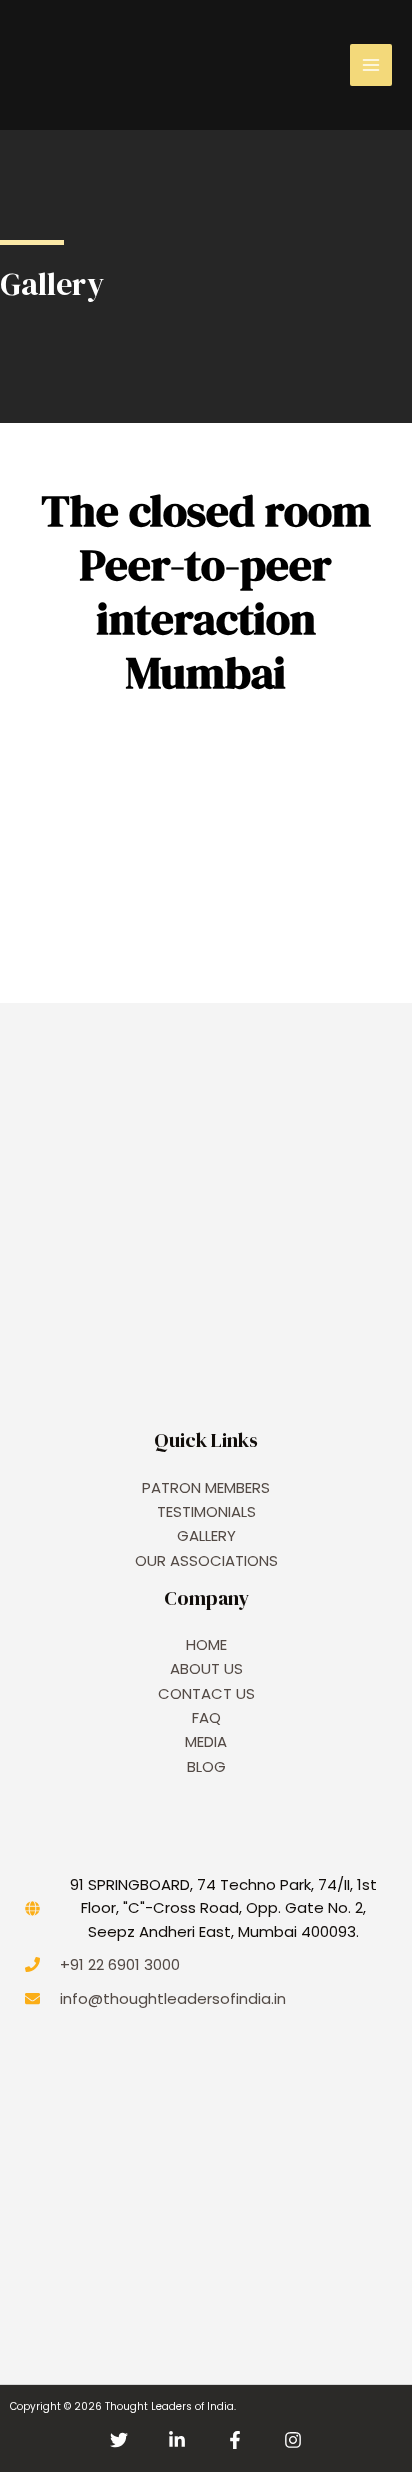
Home (206, 1644)
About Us (206, 1668)
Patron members (206, 1487)
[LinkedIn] (177, 2440)
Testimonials (206, 1511)
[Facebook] (235, 2440)
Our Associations (206, 1560)
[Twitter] (119, 2440)
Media (206, 1741)
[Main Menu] (371, 65)
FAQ (206, 1717)
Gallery (206, 1535)
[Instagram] (293, 2440)
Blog (206, 1766)
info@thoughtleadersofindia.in (173, 1998)
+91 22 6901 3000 (120, 1964)
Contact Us (206, 1693)
